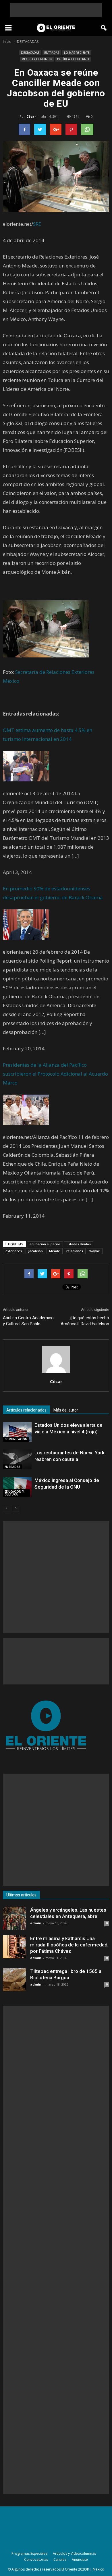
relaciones (75, 1251)
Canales (60, 2559)
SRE (37, 224)
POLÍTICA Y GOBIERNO (73, 59)
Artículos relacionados (26, 1410)
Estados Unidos (79, 1244)
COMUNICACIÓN (16, 1439)
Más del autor (66, 1410)
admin (36, 1923)
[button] (104, 28)
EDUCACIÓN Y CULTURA (14, 1493)
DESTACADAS (30, 53)
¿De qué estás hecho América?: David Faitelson (85, 1321)
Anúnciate (80, 2559)
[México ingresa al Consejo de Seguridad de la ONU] (17, 1487)
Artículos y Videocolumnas (74, 2553)
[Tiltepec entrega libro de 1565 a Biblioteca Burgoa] (14, 1980)
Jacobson (35, 1251)
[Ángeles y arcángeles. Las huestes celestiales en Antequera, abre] (14, 1918)
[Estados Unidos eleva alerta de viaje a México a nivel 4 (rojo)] (17, 1432)
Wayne (95, 1251)
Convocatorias (36, 2559)
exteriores (14, 1251)
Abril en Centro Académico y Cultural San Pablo (28, 1321)
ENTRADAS (52, 53)
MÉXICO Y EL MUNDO (37, 59)
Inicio (7, 42)
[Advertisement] (56, 10)
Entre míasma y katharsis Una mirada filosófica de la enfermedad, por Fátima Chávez (69, 1945)
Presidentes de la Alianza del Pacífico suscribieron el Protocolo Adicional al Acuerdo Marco (55, 1074)
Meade (55, 1251)
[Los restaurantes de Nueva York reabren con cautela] (17, 1459)
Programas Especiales (29, 2553)
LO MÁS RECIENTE (77, 53)
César (31, 116)
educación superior (45, 1244)
